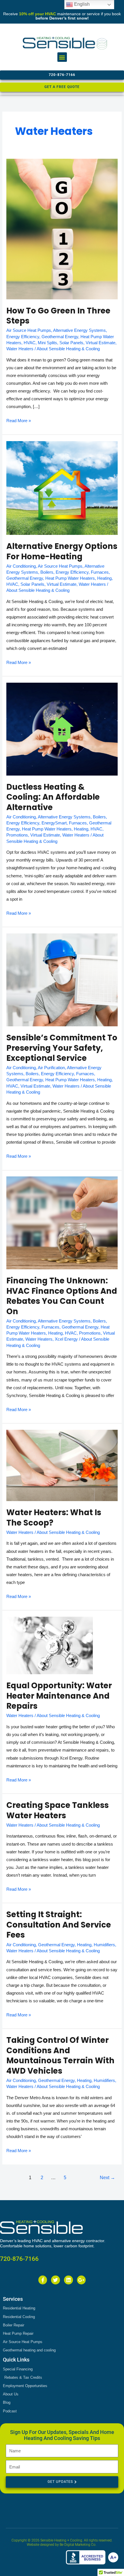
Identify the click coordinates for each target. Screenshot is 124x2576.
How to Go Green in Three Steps (58, 316)
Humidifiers (104, 1945)
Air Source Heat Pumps (29, 330)
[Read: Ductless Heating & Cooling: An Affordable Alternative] (62, 729)
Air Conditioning (21, 566)
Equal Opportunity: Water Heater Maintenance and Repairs (59, 1696)
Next (107, 2178)
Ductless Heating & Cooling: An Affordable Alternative (53, 797)
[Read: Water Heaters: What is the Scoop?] (62, 1465)
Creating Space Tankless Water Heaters (58, 1810)
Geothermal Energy (60, 337)
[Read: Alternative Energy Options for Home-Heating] (62, 488)
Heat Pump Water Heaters (70, 578)
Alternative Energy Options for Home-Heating (62, 551)
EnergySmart (54, 823)
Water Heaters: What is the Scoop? (54, 1518)
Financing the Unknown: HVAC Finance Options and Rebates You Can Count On (62, 1296)
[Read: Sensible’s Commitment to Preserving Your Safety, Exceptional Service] (62, 980)
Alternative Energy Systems (79, 330)
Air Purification (51, 1068)
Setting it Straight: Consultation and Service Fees (59, 1925)
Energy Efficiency (23, 337)
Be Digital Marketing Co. (78, 2545)
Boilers (47, 572)
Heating (104, 578)
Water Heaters (20, 349)
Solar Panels (71, 343)
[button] (62, 57)
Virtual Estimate (100, 343)
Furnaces (100, 572)
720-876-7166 (19, 2259)
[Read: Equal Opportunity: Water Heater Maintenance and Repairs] (50, 1645)
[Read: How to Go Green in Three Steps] (62, 229)
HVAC (30, 343)
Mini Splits (47, 343)
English (81, 4)
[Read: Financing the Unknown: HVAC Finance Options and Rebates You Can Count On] (62, 1223)
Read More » (19, 420)
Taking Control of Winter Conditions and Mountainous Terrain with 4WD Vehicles (60, 2056)
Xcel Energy (66, 1339)
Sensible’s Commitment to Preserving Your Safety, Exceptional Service (62, 1048)
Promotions (17, 835)
